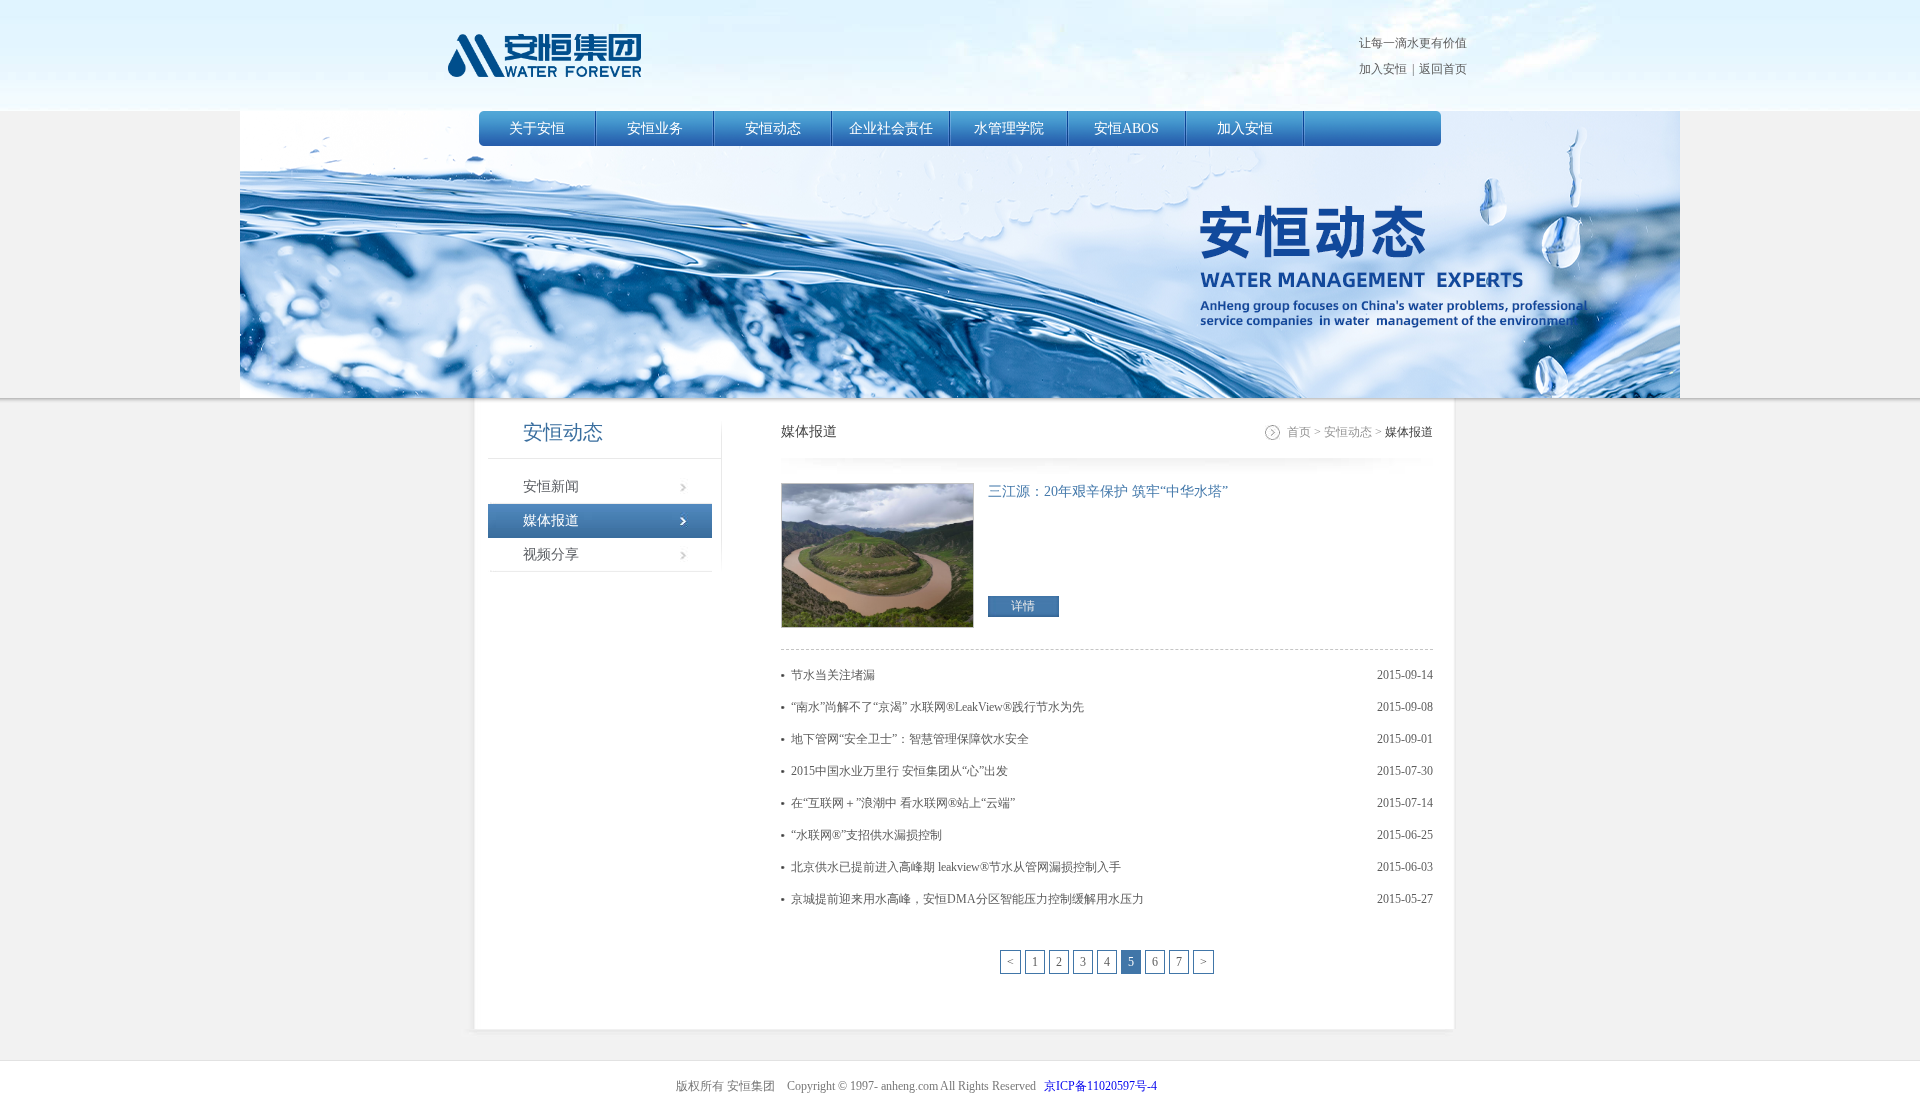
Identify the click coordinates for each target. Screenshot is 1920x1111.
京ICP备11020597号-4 (1100, 1086)
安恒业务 (655, 128)
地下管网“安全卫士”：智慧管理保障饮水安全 (910, 739)
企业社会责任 (891, 128)
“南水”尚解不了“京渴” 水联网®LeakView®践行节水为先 (937, 707)
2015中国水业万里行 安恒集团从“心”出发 (899, 771)
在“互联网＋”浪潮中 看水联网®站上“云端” (903, 803)
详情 (1023, 606)
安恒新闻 (551, 486)
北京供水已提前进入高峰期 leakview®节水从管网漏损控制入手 (956, 867)
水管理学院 (1009, 128)
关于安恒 (537, 128)
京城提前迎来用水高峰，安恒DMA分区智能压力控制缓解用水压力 (967, 899)
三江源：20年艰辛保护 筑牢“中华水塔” (1108, 491)
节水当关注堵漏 (833, 675)
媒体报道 (551, 520)
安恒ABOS (1126, 128)
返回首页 (1443, 69)
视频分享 (551, 554)
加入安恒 (1383, 69)
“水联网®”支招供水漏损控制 (866, 835)
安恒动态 (773, 128)
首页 (1299, 432)
